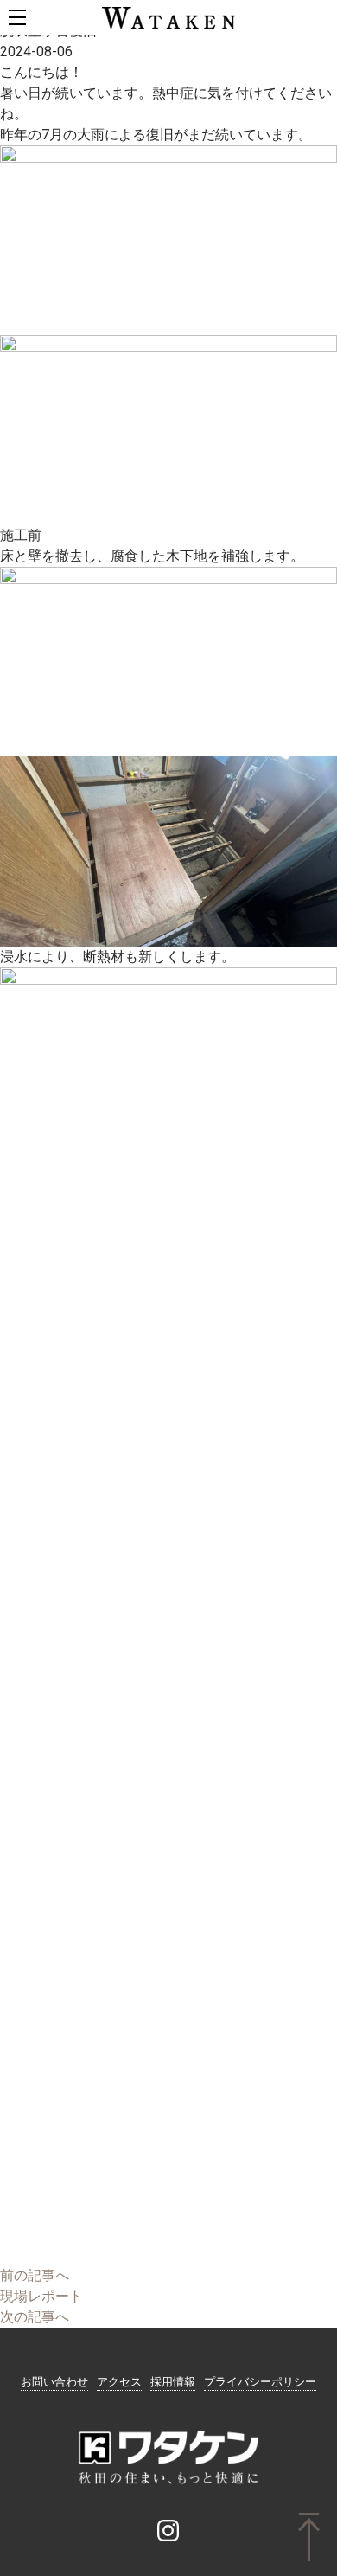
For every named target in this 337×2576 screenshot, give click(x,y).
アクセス (119, 2382)
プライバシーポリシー (260, 2382)
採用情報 (173, 2382)
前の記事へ (35, 2275)
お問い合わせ (54, 2382)
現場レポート (41, 2296)
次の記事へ (35, 2317)
